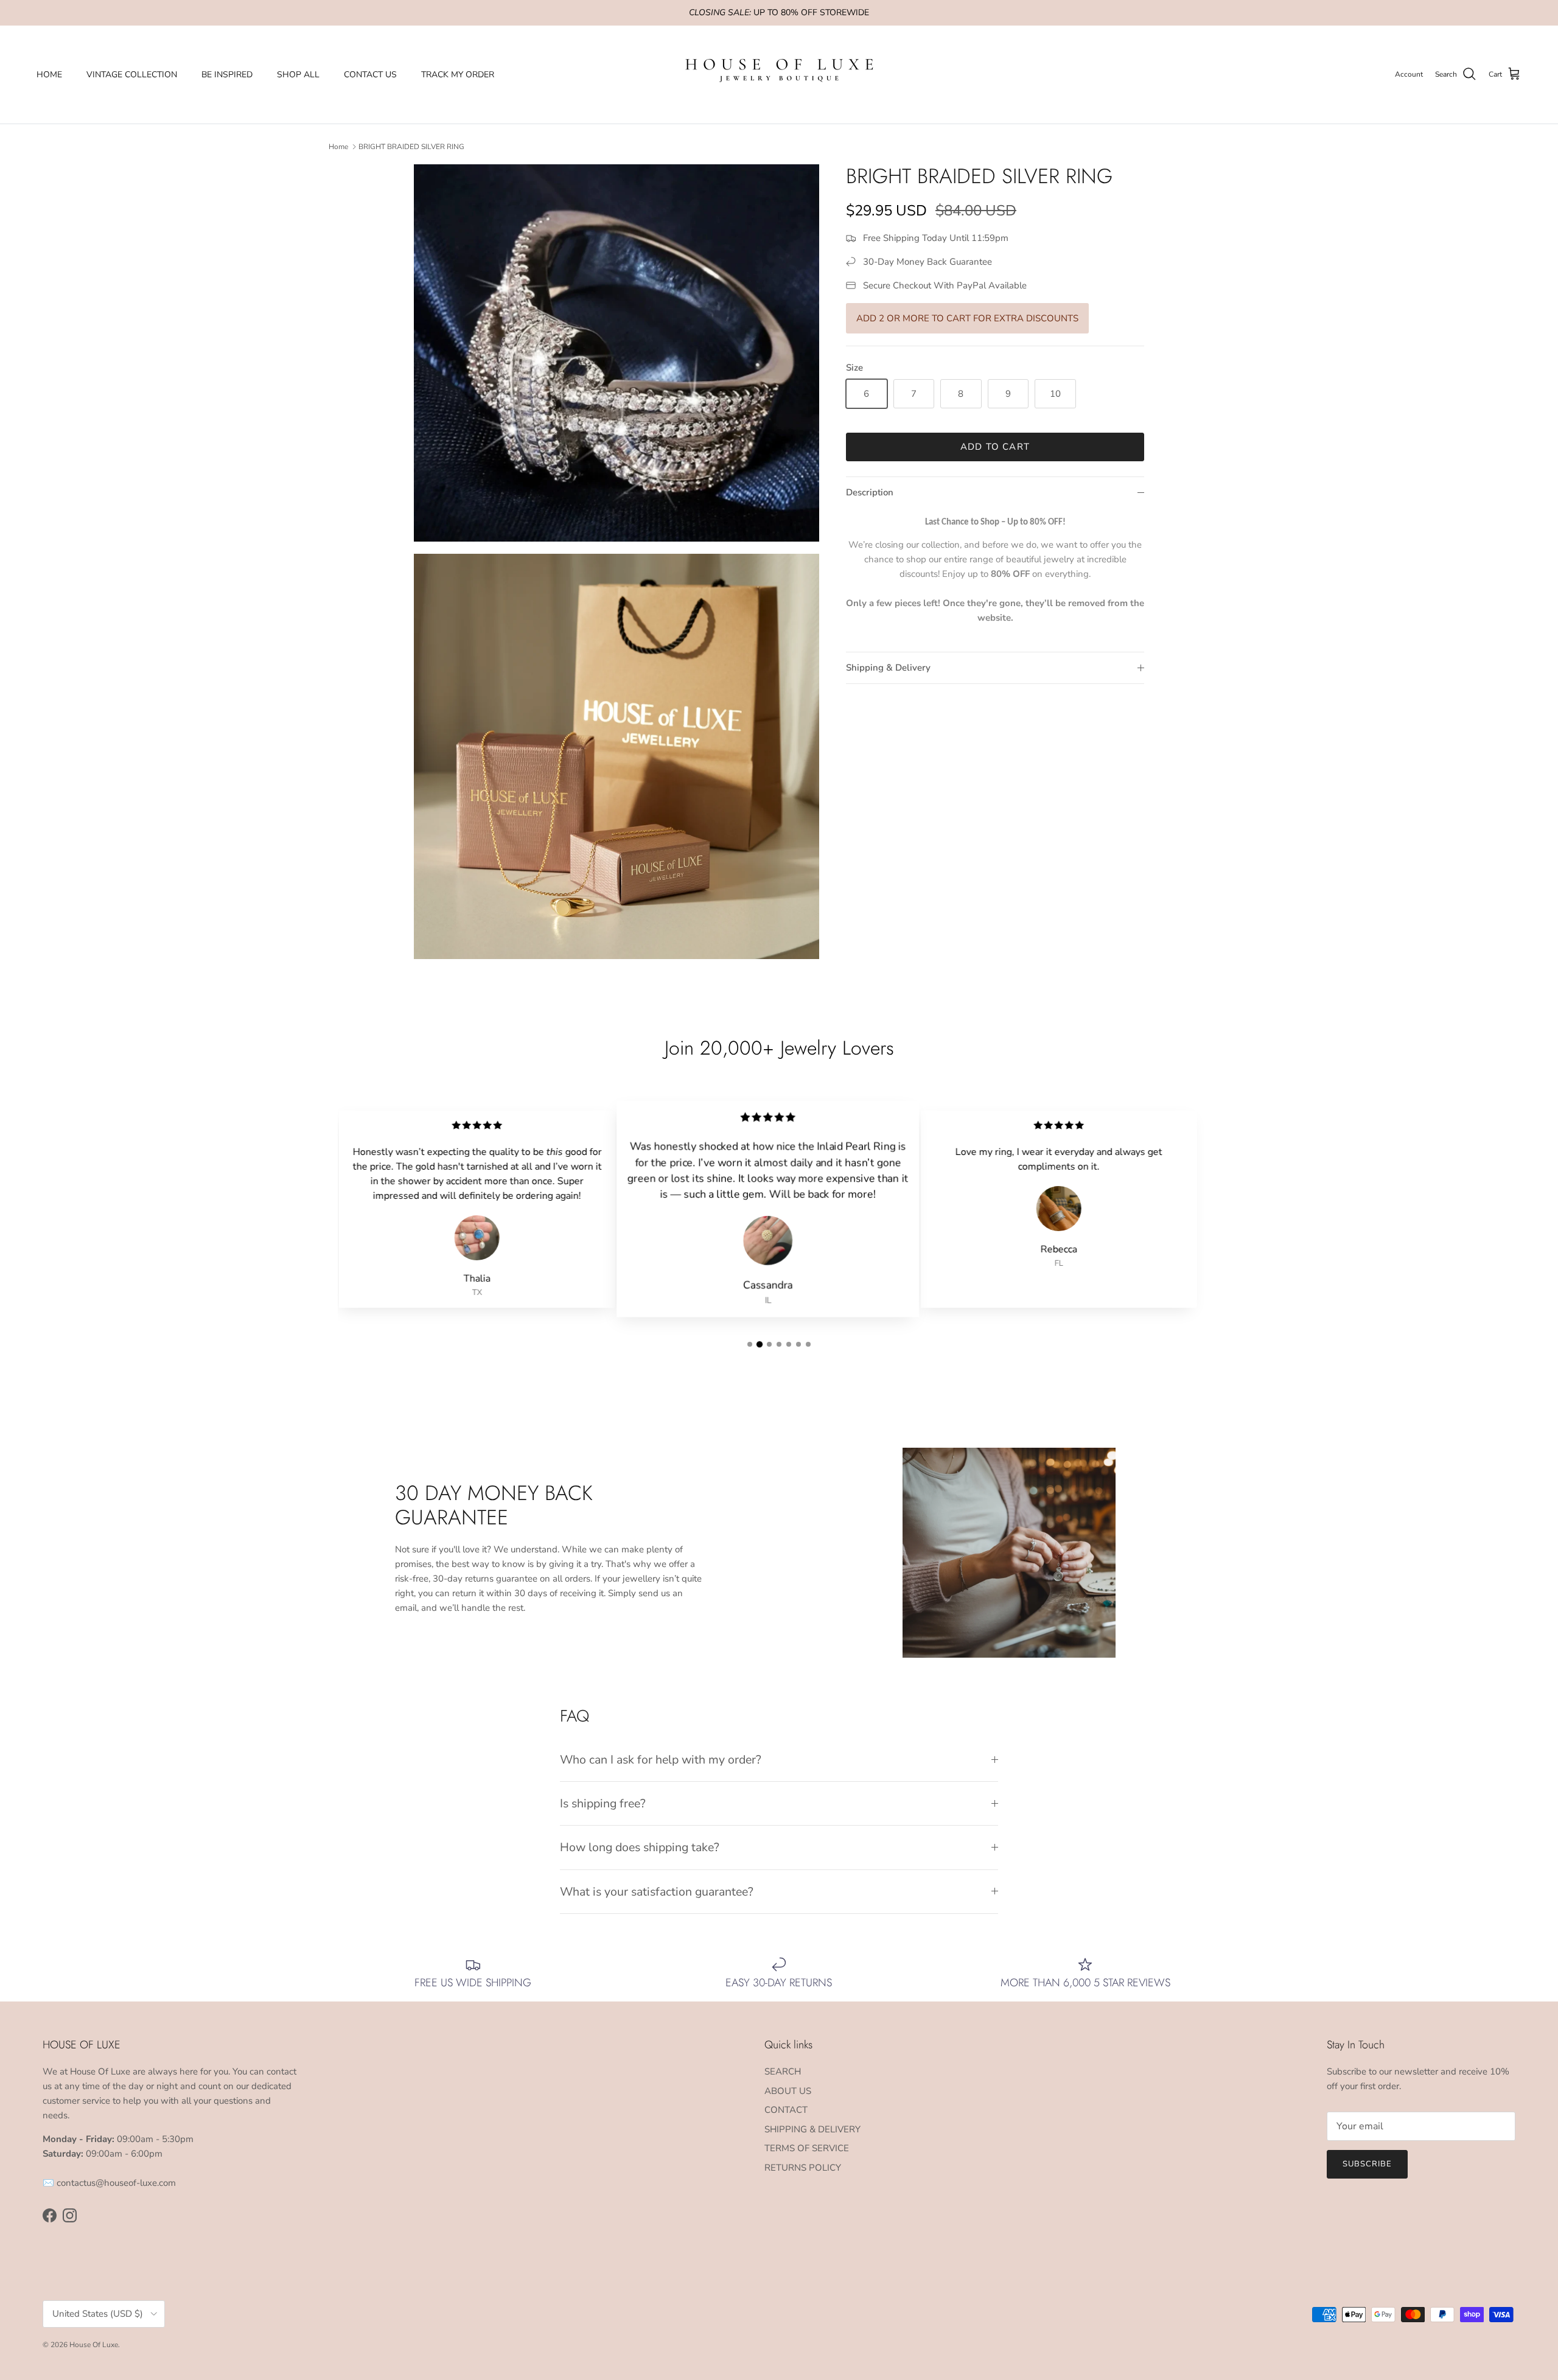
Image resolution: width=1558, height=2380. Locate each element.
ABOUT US (788, 2091)
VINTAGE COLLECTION (132, 75)
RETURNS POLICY (803, 2168)
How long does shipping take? (640, 1847)
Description (870, 492)
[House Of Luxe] (779, 75)
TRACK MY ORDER (458, 75)
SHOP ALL (298, 75)
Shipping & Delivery (888, 668)
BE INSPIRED (227, 75)
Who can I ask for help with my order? (661, 1760)
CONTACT (786, 2110)
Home (338, 147)
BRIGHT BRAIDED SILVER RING (411, 147)
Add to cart (995, 447)
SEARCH (783, 2071)
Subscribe (1367, 2164)
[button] (750, 1344)
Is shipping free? (603, 1803)
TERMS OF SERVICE (807, 2148)
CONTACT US (370, 75)
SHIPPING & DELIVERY (812, 2129)
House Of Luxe (94, 2345)
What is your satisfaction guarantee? (657, 1892)
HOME (49, 75)
